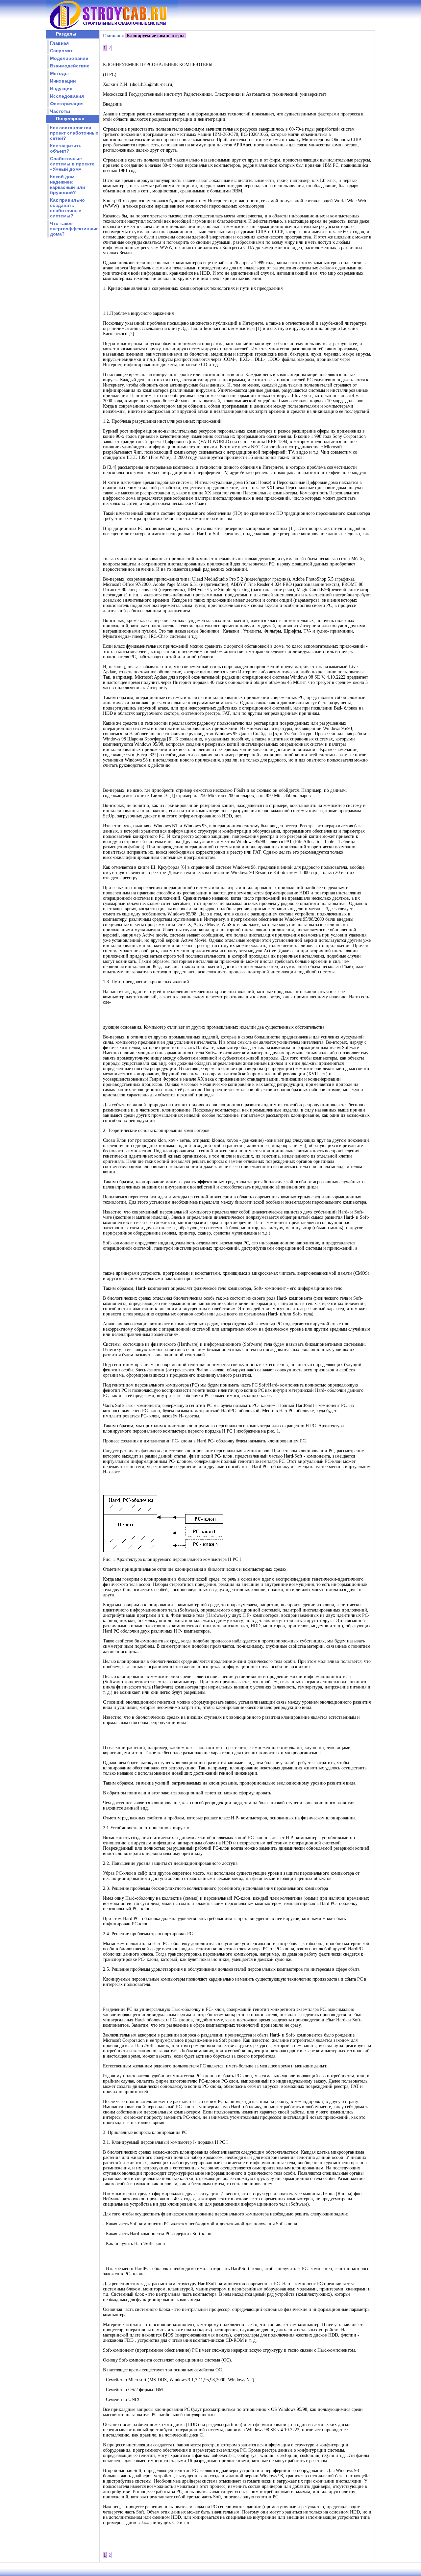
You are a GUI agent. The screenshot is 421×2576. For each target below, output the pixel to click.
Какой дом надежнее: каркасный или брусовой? (68, 185)
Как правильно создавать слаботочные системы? (67, 208)
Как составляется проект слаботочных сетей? (74, 133)
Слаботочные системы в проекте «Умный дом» (72, 164)
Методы (59, 73)
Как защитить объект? (66, 148)
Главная (59, 43)
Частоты (60, 111)
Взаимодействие (70, 66)
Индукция (61, 88)
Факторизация (67, 104)
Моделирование (69, 58)
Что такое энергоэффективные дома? (74, 229)
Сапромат (61, 51)
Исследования (67, 96)
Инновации (63, 81)
